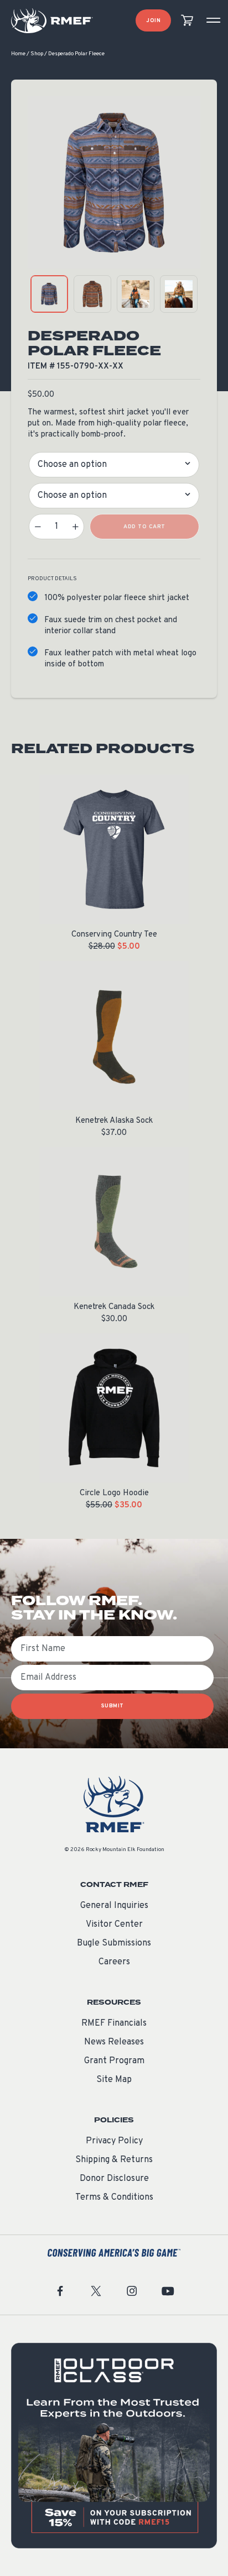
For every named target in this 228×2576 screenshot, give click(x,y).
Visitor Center (114, 1925)
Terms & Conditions (114, 2198)
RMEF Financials (114, 2023)
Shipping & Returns (114, 2160)
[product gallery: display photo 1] (49, 294)
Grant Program (114, 2061)
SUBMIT (113, 1706)
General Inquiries (114, 1906)
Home (18, 54)
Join (153, 21)
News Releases (114, 2042)
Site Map (114, 2080)
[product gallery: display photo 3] (136, 294)
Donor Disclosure (114, 2179)
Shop (37, 54)
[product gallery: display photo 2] (92, 294)
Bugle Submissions (114, 1943)
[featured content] (114, 2446)
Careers (114, 1962)
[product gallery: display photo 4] (179, 294)
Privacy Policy (114, 2141)
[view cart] (187, 21)
